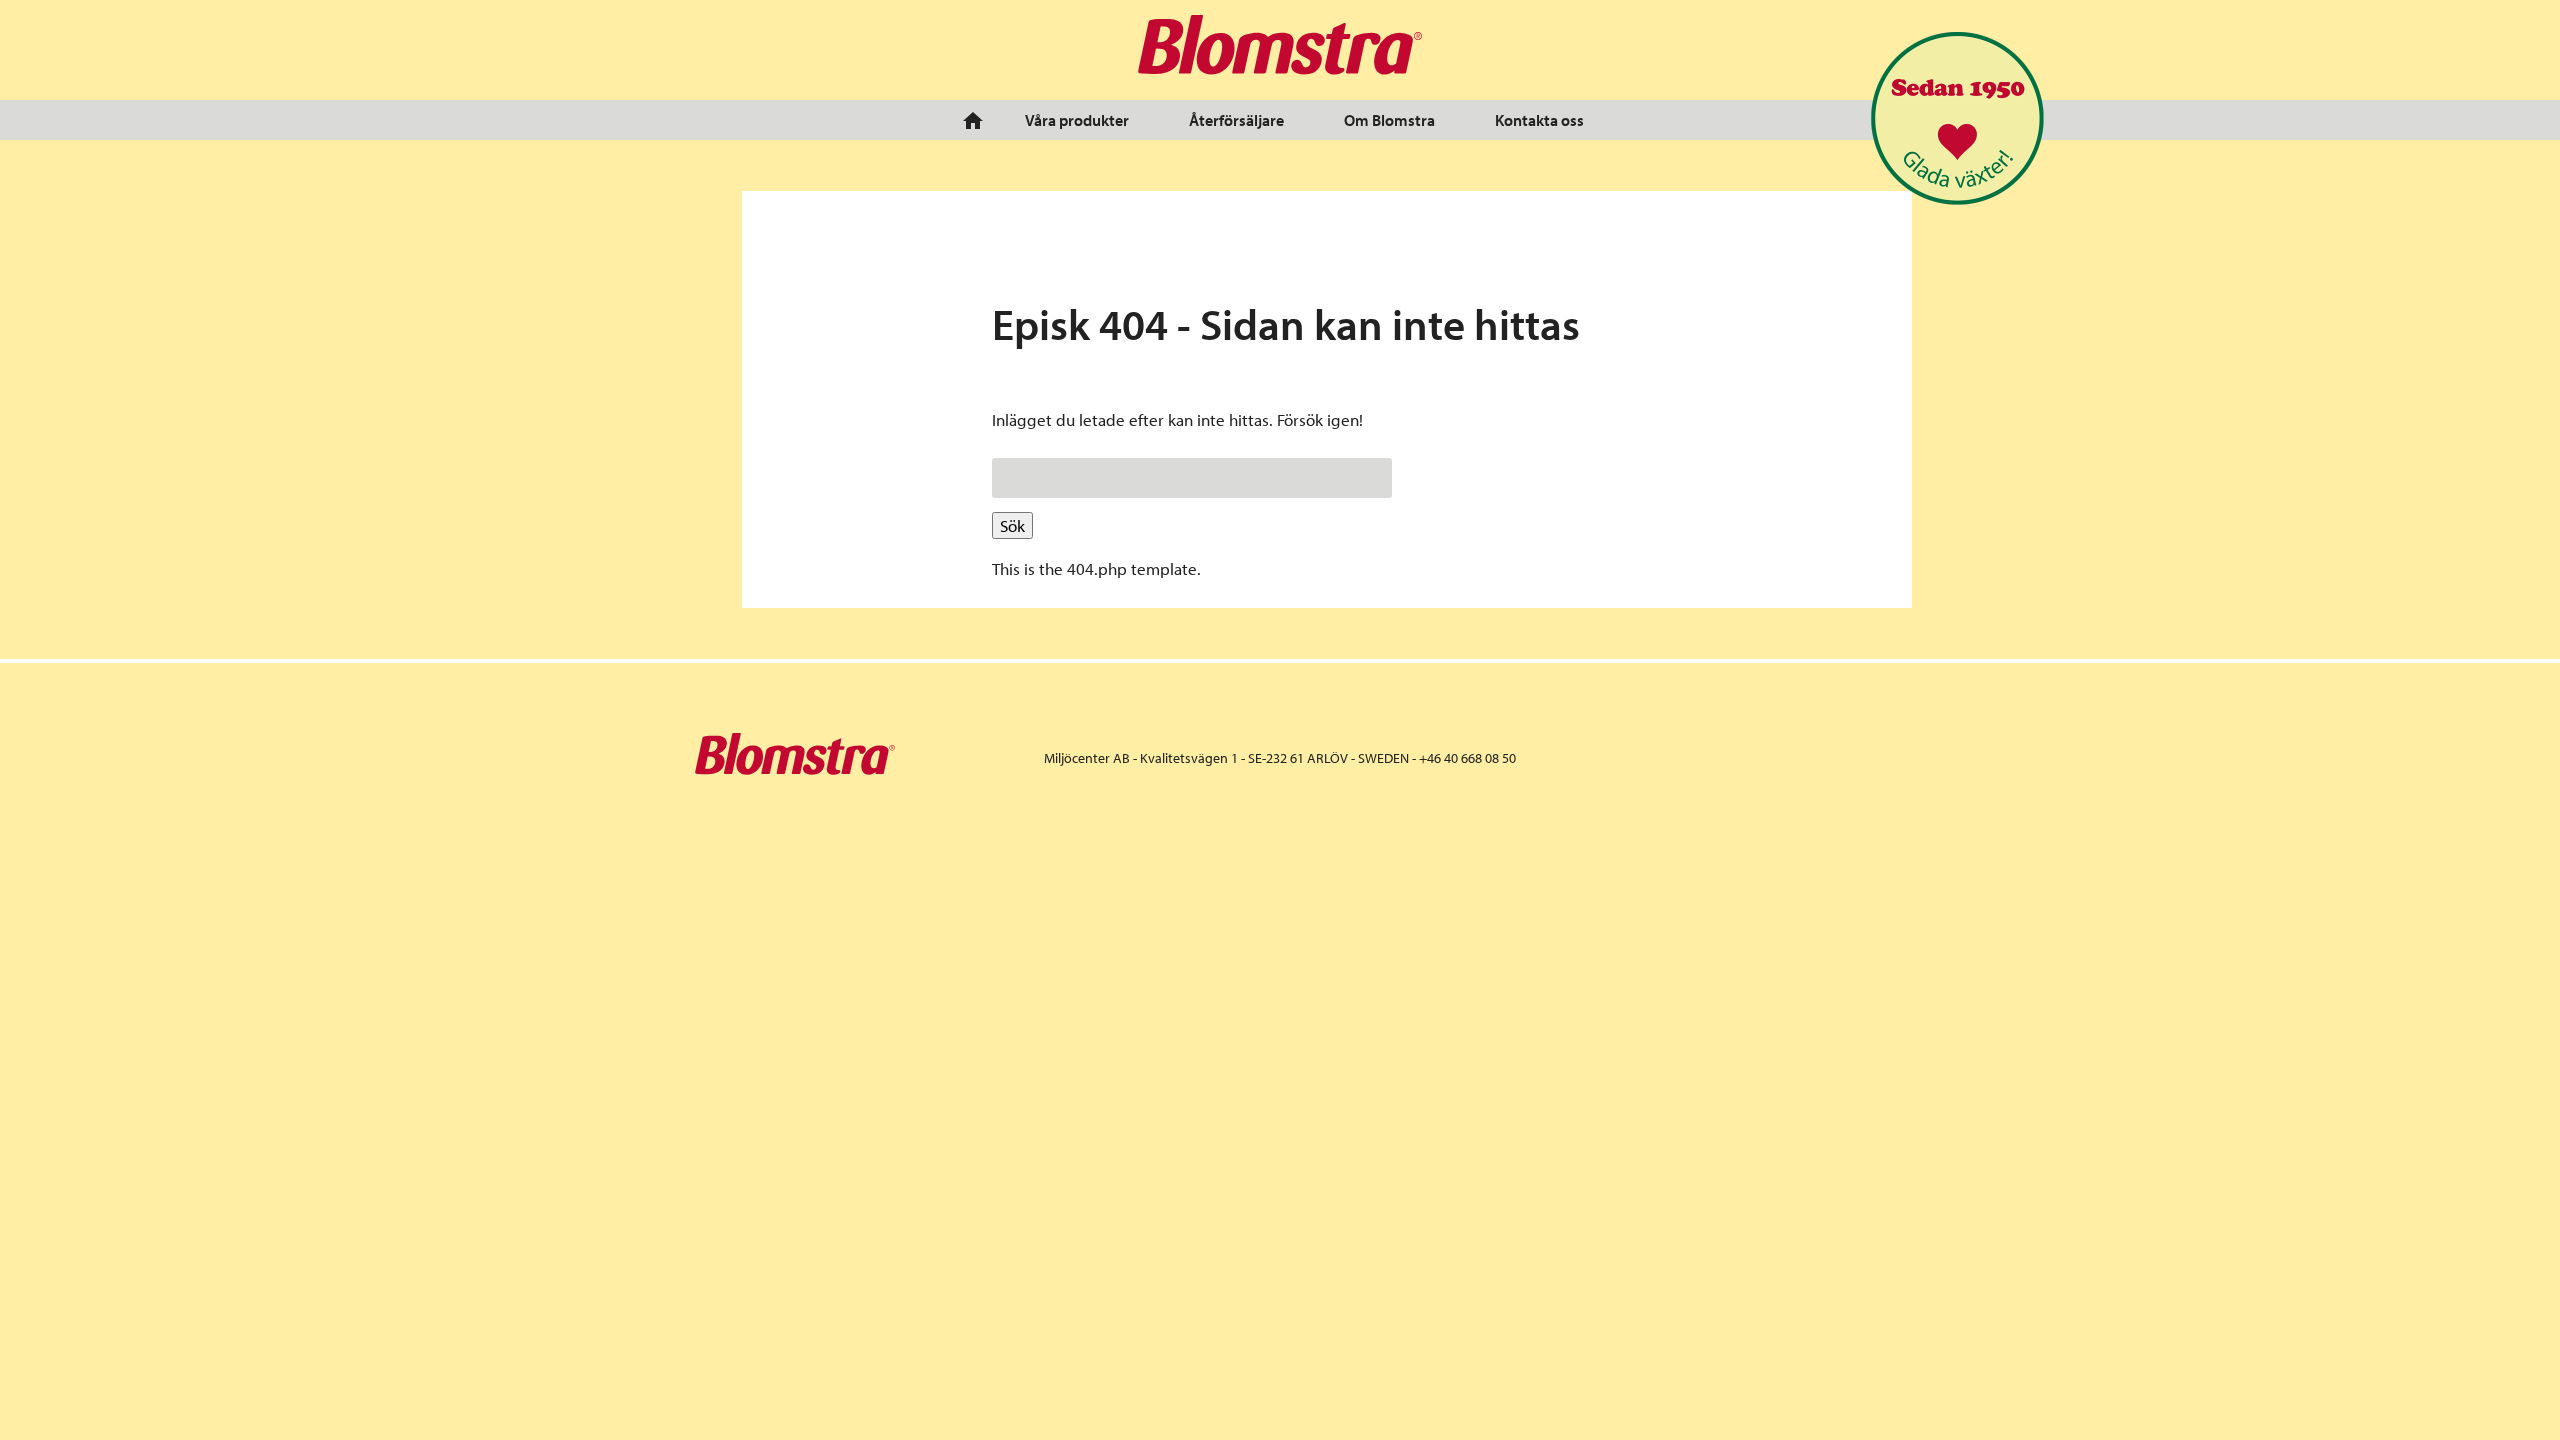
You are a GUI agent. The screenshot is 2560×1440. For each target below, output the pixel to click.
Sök (1012, 525)
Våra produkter (1077, 120)
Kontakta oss (1539, 120)
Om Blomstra (1389, 120)
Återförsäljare (1236, 120)
